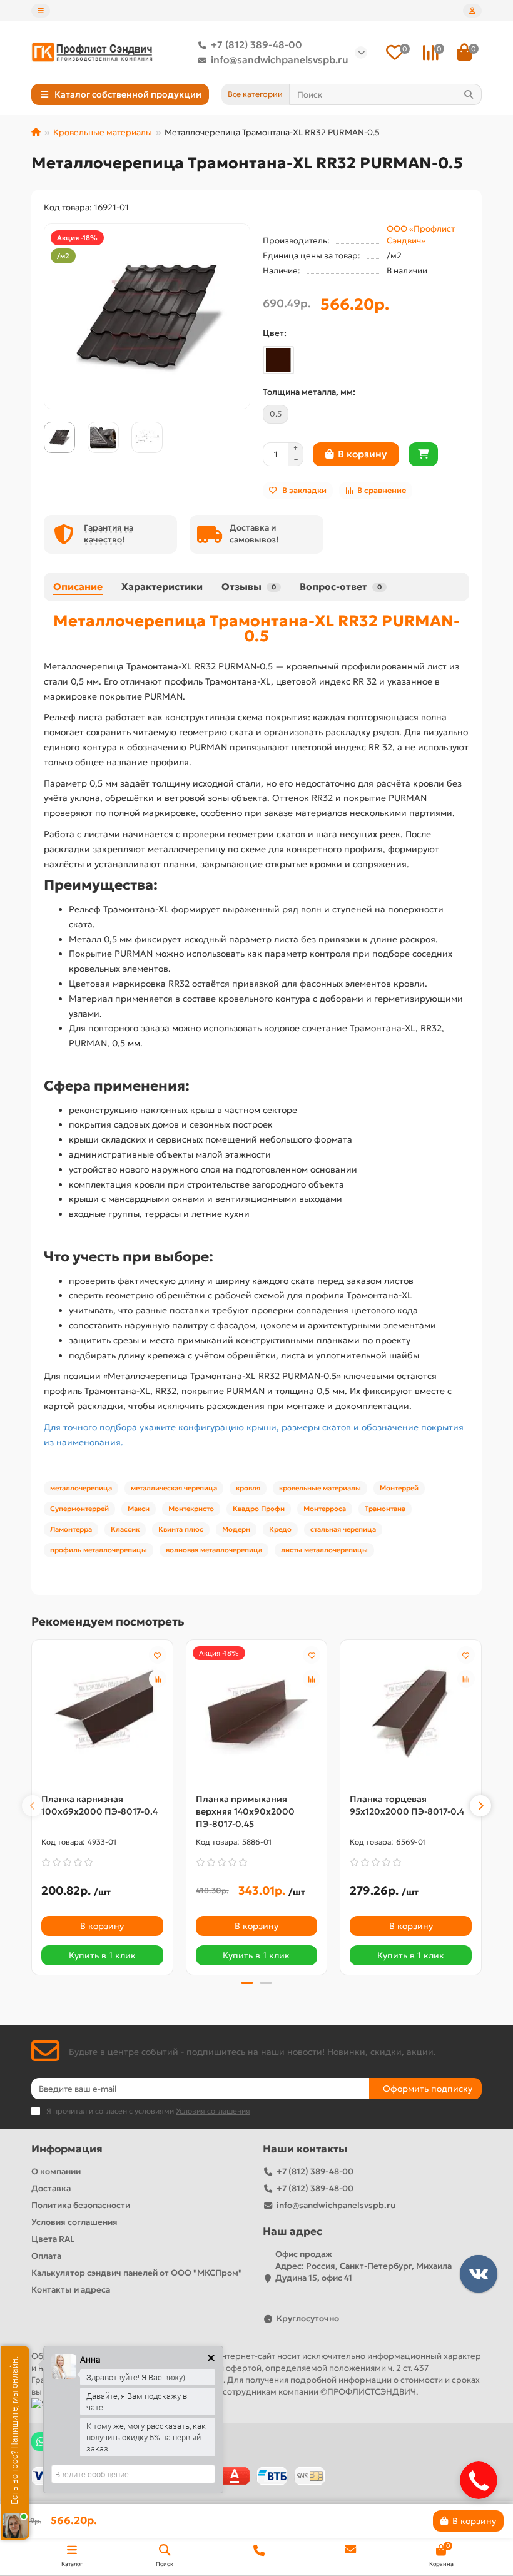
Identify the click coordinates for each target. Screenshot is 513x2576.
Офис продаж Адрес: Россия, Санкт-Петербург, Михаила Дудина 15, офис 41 (363, 2266)
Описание (78, 587)
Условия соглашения (74, 2222)
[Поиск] (469, 94)
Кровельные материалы (103, 132)
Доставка (51, 2188)
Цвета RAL (53, 2239)
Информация (67, 2149)
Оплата (46, 2256)
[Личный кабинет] (472, 11)
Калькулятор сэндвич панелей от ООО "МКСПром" (137, 2273)
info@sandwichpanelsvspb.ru (280, 60)
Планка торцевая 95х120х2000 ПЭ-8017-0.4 (407, 1805)
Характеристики (162, 587)
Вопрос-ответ (341, 587)
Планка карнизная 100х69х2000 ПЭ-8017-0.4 (99, 1805)
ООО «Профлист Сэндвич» (421, 235)
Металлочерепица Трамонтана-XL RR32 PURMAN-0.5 (256, 628)
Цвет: (275, 333)
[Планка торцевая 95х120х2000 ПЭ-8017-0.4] (411, 1713)
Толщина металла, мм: (309, 392)
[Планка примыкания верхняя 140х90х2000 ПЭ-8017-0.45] (257, 1713)
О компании (56, 2171)
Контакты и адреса (71, 2290)
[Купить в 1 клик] (423, 454)
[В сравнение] (158, 1679)
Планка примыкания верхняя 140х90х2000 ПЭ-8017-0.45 (245, 1811)
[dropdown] (41, 11)
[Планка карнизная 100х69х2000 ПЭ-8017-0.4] (102, 1713)
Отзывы (249, 587)
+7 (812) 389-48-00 (256, 45)
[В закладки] (158, 1655)
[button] (33, 1806)
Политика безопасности (81, 2205)
